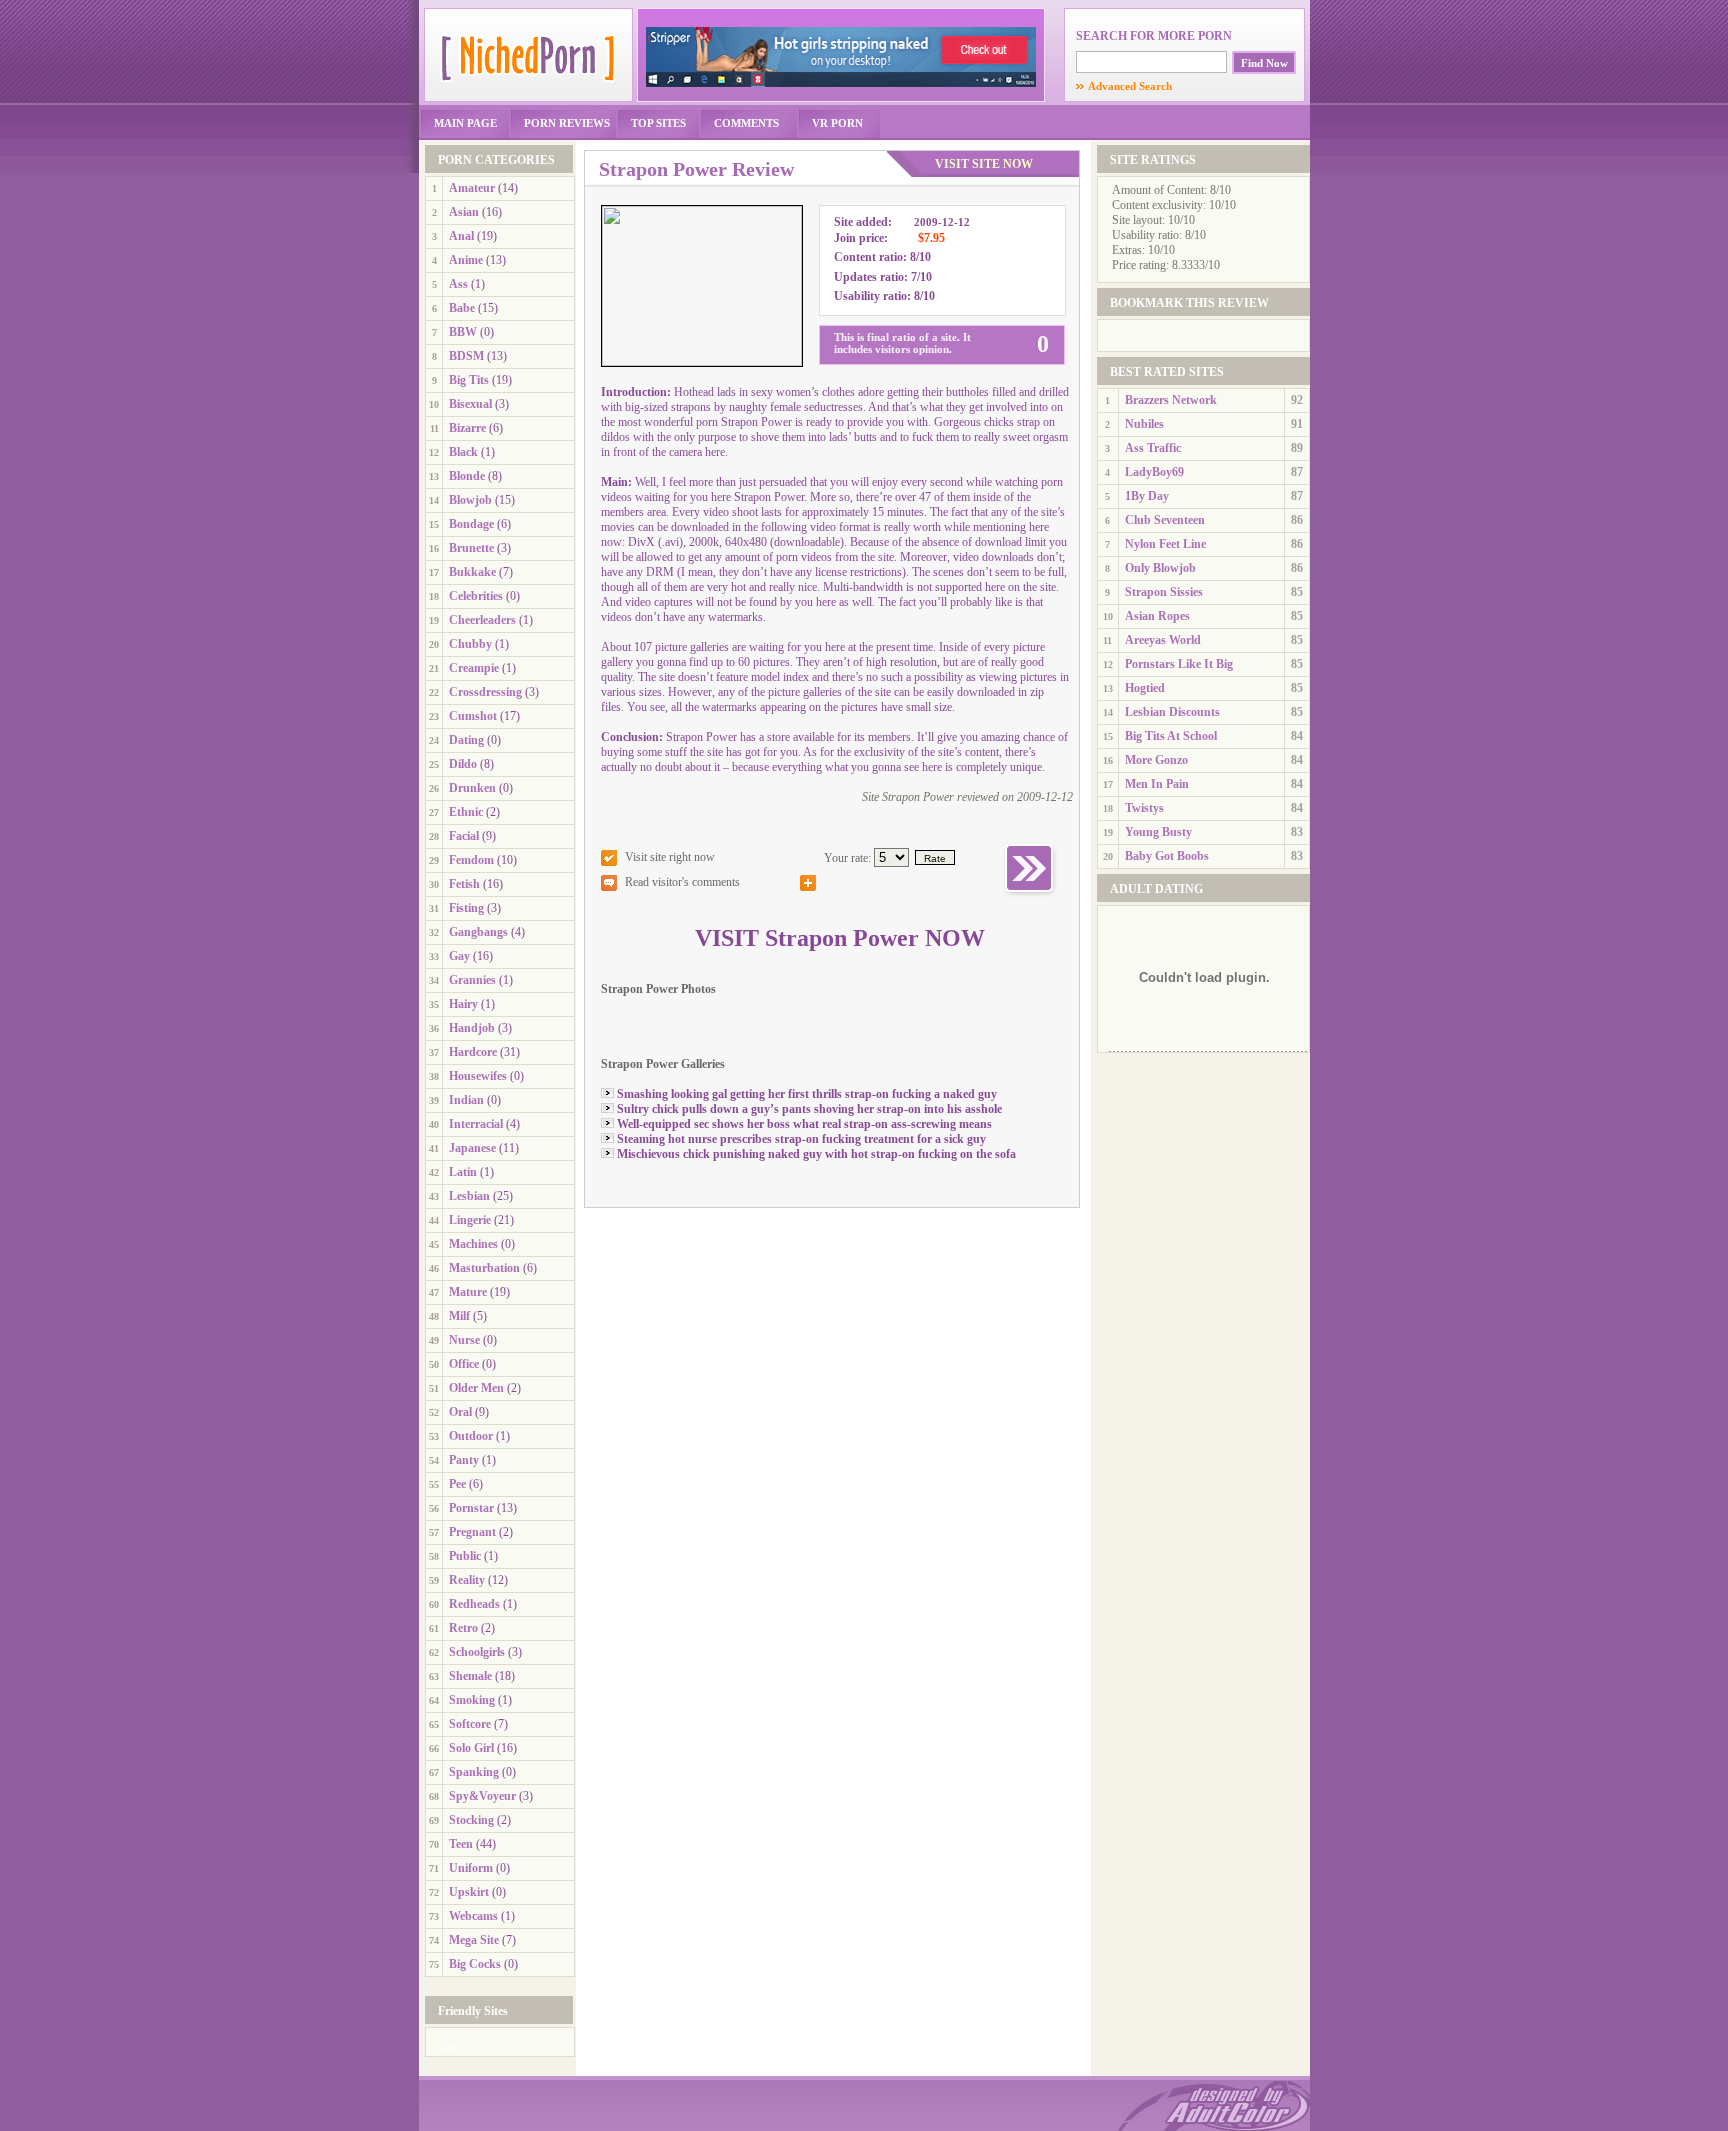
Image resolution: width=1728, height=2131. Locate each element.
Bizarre (467, 428)
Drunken (472, 788)
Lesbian (469, 1196)
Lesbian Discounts (1172, 712)
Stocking (471, 1820)
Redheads (474, 1604)
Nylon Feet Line (1165, 544)
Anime (466, 260)
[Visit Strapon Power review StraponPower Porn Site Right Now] (1030, 895)
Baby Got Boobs (1167, 856)
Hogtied (1145, 688)
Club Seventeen (1165, 520)
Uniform (471, 1868)
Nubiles (1144, 424)
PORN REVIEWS (567, 123)
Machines (473, 1244)
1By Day (1147, 496)
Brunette (471, 548)
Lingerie (470, 1220)
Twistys (1144, 808)
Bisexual (470, 404)
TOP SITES (658, 123)
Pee (457, 1484)
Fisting (466, 908)
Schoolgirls (477, 1652)
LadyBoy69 (1154, 472)
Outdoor (471, 1436)
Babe (462, 308)
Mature (468, 1292)
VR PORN (837, 123)
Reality (467, 1580)
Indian (466, 1100)
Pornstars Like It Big (1179, 664)
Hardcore (473, 1052)
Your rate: (847, 858)
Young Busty (1158, 832)
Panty (464, 1460)
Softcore (470, 1724)
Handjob (472, 1028)
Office (464, 1364)
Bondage (471, 524)
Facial (464, 836)
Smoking (472, 1700)
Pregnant (472, 1532)
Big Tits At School (1171, 736)
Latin (463, 1172)
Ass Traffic (1153, 448)
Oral (460, 1412)
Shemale (470, 1676)
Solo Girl (471, 1748)
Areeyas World (1163, 640)
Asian (464, 212)
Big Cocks (475, 1964)
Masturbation (484, 1268)
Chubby (470, 644)
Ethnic (466, 812)
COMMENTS (746, 123)
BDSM (466, 356)
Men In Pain (1157, 784)
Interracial (476, 1124)
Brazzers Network (1171, 400)
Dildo (463, 764)
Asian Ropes (1157, 616)
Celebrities (476, 596)
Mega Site (474, 1940)
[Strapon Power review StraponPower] (702, 362)
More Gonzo (1156, 760)
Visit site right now (670, 857)
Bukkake (472, 572)
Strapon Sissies (1164, 592)
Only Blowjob (1160, 568)
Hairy (463, 1004)
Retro (463, 1628)
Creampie (474, 668)
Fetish (464, 884)
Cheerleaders (482, 620)
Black (463, 452)
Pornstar (471, 1508)
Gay (459, 956)
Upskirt (469, 1892)
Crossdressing (485, 692)
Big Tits (469, 380)
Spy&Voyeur (482, 1796)
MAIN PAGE (465, 123)
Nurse (464, 1340)
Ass (458, 284)
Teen (461, 1844)
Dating (466, 740)
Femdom (471, 860)
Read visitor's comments (682, 882)
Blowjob (470, 500)
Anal (461, 236)
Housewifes (478, 1076)
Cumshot (473, 716)
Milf (459, 1316)
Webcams (473, 1916)
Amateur (472, 188)
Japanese (472, 1148)
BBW (463, 332)
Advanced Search (1124, 86)
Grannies (472, 980)
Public (465, 1556)
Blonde (467, 476)
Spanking (474, 1772)
